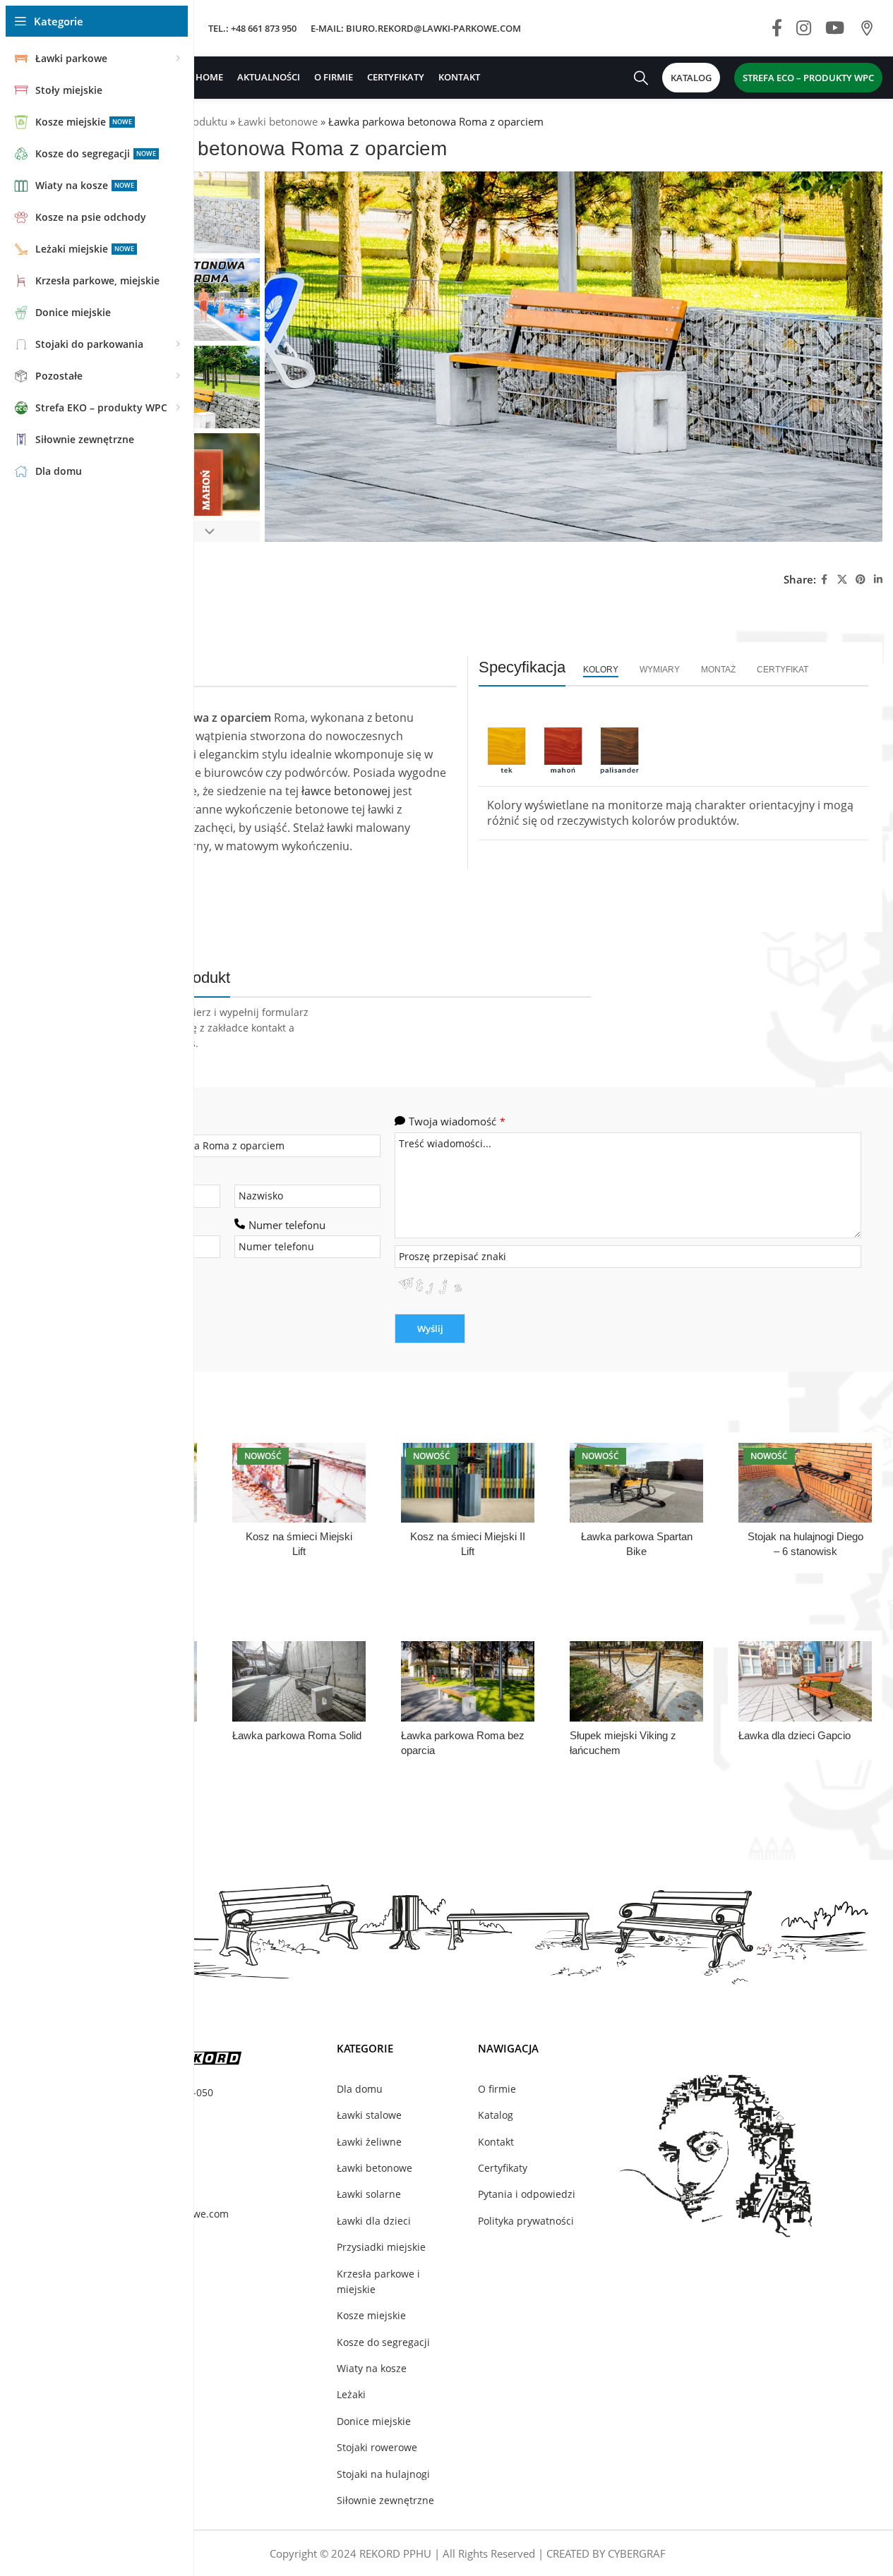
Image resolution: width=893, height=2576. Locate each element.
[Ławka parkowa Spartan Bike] (636, 1483)
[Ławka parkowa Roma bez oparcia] (468, 1681)
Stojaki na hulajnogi (383, 2474)
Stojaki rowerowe (377, 2447)
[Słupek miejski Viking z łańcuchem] (636, 1681)
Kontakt (496, 2142)
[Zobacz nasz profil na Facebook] (777, 29)
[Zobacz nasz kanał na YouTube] (835, 29)
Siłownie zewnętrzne (385, 2500)
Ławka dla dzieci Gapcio (795, 1735)
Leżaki (351, 2394)
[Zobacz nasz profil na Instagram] (804, 29)
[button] (209, 531)
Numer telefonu (287, 1225)
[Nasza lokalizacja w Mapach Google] (867, 29)
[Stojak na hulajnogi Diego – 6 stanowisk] (805, 1483)
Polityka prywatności (526, 2221)
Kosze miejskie (371, 2315)
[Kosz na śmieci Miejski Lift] (299, 1483)
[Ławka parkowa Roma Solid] (299, 1681)
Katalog (496, 2115)
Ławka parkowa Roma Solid (297, 1735)
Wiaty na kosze (372, 2368)
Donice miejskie (374, 2421)
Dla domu (360, 2089)
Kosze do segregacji (383, 2342)
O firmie (497, 2089)
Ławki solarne (369, 2194)
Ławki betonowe (278, 121)
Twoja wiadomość (457, 1121)
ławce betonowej (346, 791)
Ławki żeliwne (369, 2142)
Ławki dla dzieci (374, 2221)
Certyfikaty (503, 2168)
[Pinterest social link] (861, 580)
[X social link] (842, 580)
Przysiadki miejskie (381, 2247)
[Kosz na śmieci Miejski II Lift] (468, 1483)
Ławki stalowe (369, 2115)
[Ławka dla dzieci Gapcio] (805, 1681)
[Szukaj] (641, 78)
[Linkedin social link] (878, 580)
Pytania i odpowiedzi (527, 2194)
